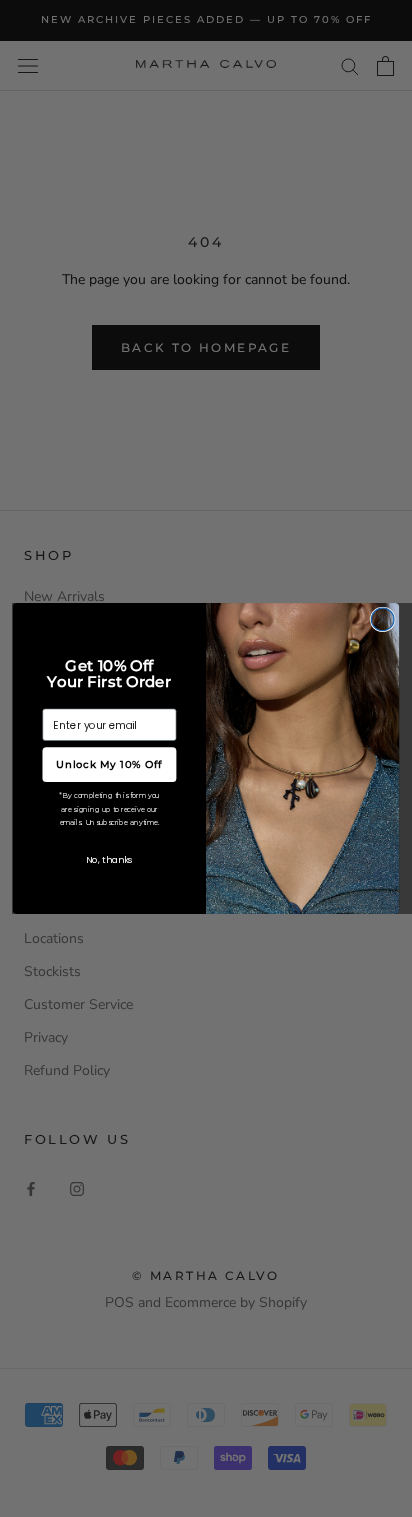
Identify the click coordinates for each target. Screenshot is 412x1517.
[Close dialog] (382, 619)
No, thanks (109, 859)
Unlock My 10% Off (109, 764)
